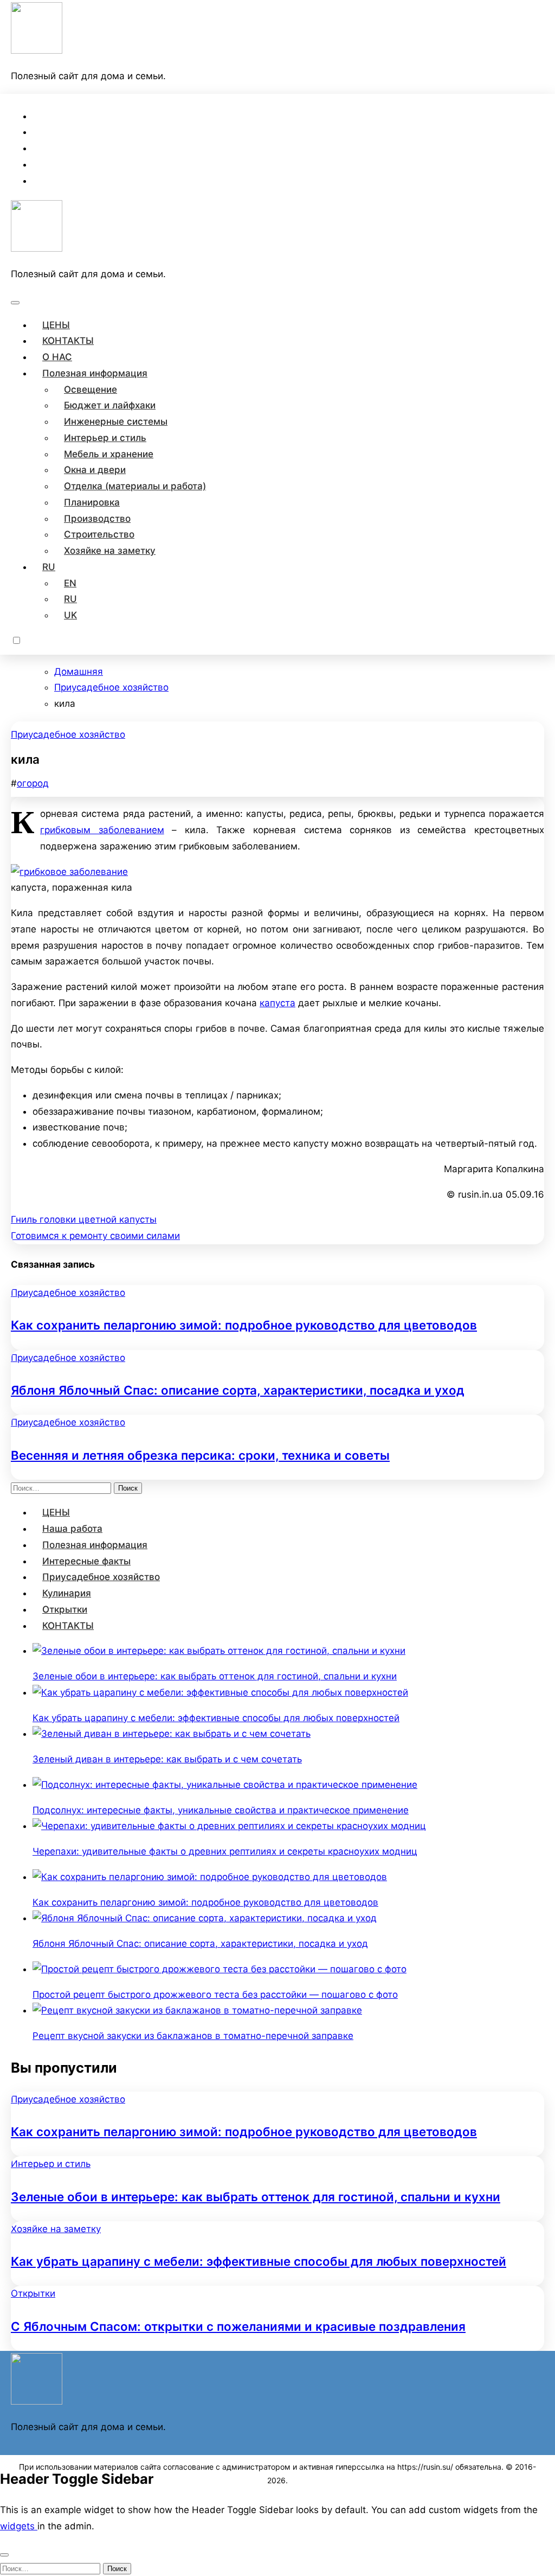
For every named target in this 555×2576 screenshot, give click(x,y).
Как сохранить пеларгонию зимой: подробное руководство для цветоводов (244, 1325)
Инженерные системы (116, 421)
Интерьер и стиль (105, 438)
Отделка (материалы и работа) (135, 486)
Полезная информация (95, 373)
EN (70, 583)
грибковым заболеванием (102, 830)
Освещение (91, 389)
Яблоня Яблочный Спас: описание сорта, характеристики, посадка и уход (238, 1390)
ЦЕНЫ (56, 325)
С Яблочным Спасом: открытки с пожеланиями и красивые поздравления (238, 2326)
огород (33, 783)
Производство (97, 519)
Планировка (92, 502)
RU (49, 567)
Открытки (65, 1609)
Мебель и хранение (109, 454)
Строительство (99, 534)
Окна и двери (95, 470)
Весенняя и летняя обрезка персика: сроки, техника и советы (200, 1455)
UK (70, 615)
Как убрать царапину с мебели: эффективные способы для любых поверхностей (259, 2261)
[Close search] (4, 2555)
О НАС (57, 357)
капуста (277, 1003)
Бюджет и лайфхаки (110, 405)
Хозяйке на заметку (110, 551)
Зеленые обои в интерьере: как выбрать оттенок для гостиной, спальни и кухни (256, 2197)
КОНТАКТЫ (68, 341)
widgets (19, 2526)
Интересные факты (86, 1561)
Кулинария (67, 1593)
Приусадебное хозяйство (68, 734)
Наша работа (72, 1529)
